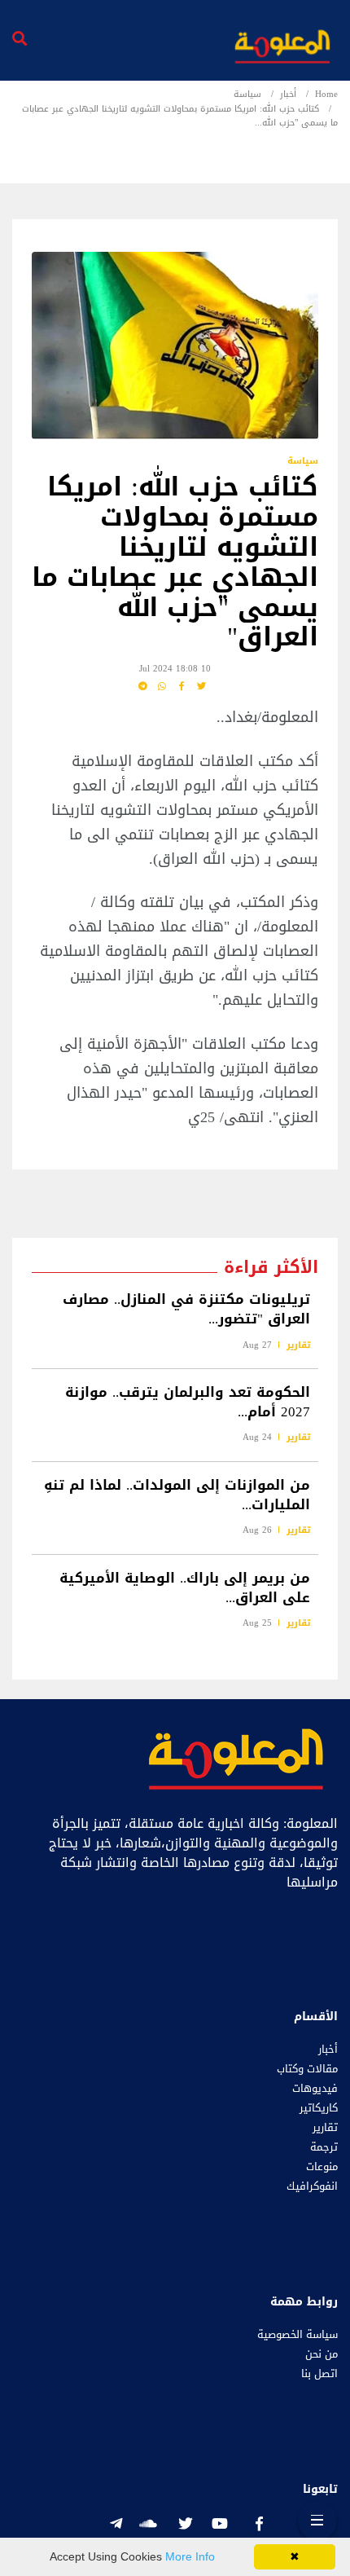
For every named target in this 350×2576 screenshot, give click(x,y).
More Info (190, 2556)
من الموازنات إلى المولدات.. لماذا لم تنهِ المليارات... (177, 1495)
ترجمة (324, 2147)
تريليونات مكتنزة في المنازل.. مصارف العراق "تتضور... (186, 1310)
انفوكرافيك (312, 2186)
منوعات (322, 2167)
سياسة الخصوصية (297, 2335)
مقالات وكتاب (307, 2069)
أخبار (288, 94)
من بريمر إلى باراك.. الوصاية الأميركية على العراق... (185, 1587)
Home (326, 94)
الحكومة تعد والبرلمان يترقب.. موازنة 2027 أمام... (188, 1402)
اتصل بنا (319, 2374)
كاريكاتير (319, 2108)
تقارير (298, 1345)
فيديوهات (315, 2089)
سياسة (247, 94)
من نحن (322, 2354)
